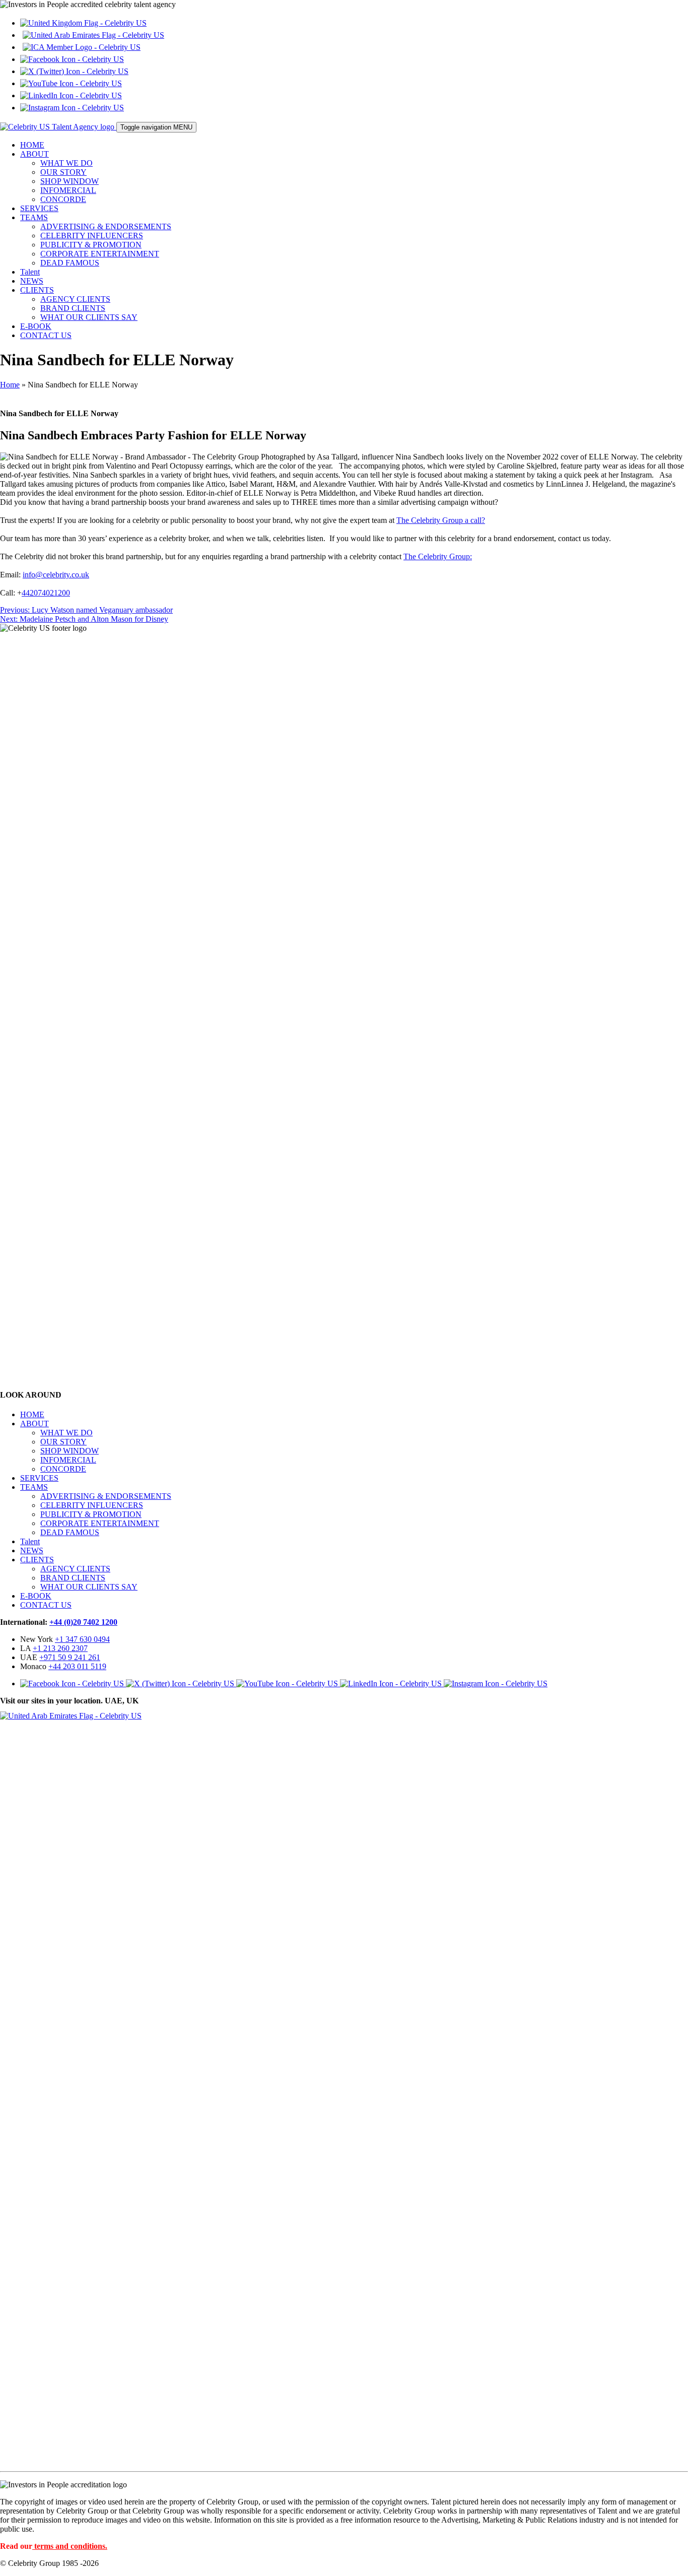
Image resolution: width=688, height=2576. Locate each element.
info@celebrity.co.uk (56, 575)
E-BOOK (36, 326)
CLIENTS (37, 290)
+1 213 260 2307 (60, 1648)
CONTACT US (46, 335)
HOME (32, 145)
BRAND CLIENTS (73, 308)
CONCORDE (63, 199)
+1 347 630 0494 (82, 1639)
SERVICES (39, 208)
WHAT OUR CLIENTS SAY (89, 317)
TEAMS (34, 217)
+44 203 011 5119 (77, 1666)
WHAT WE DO (66, 163)
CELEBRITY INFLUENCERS (92, 236)
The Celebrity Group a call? (441, 520)
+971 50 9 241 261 (70, 1657)
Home (10, 385)
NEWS (32, 281)
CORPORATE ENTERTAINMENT (100, 254)
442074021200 (46, 593)
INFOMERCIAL (68, 190)
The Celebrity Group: (438, 556)
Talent (30, 272)
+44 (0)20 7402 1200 (83, 1622)
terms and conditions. (71, 2546)
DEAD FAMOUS (70, 263)
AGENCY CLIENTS (75, 299)
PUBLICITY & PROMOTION (91, 245)
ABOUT (35, 154)
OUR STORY (63, 172)
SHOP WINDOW (70, 181)
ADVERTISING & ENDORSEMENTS (106, 226)
